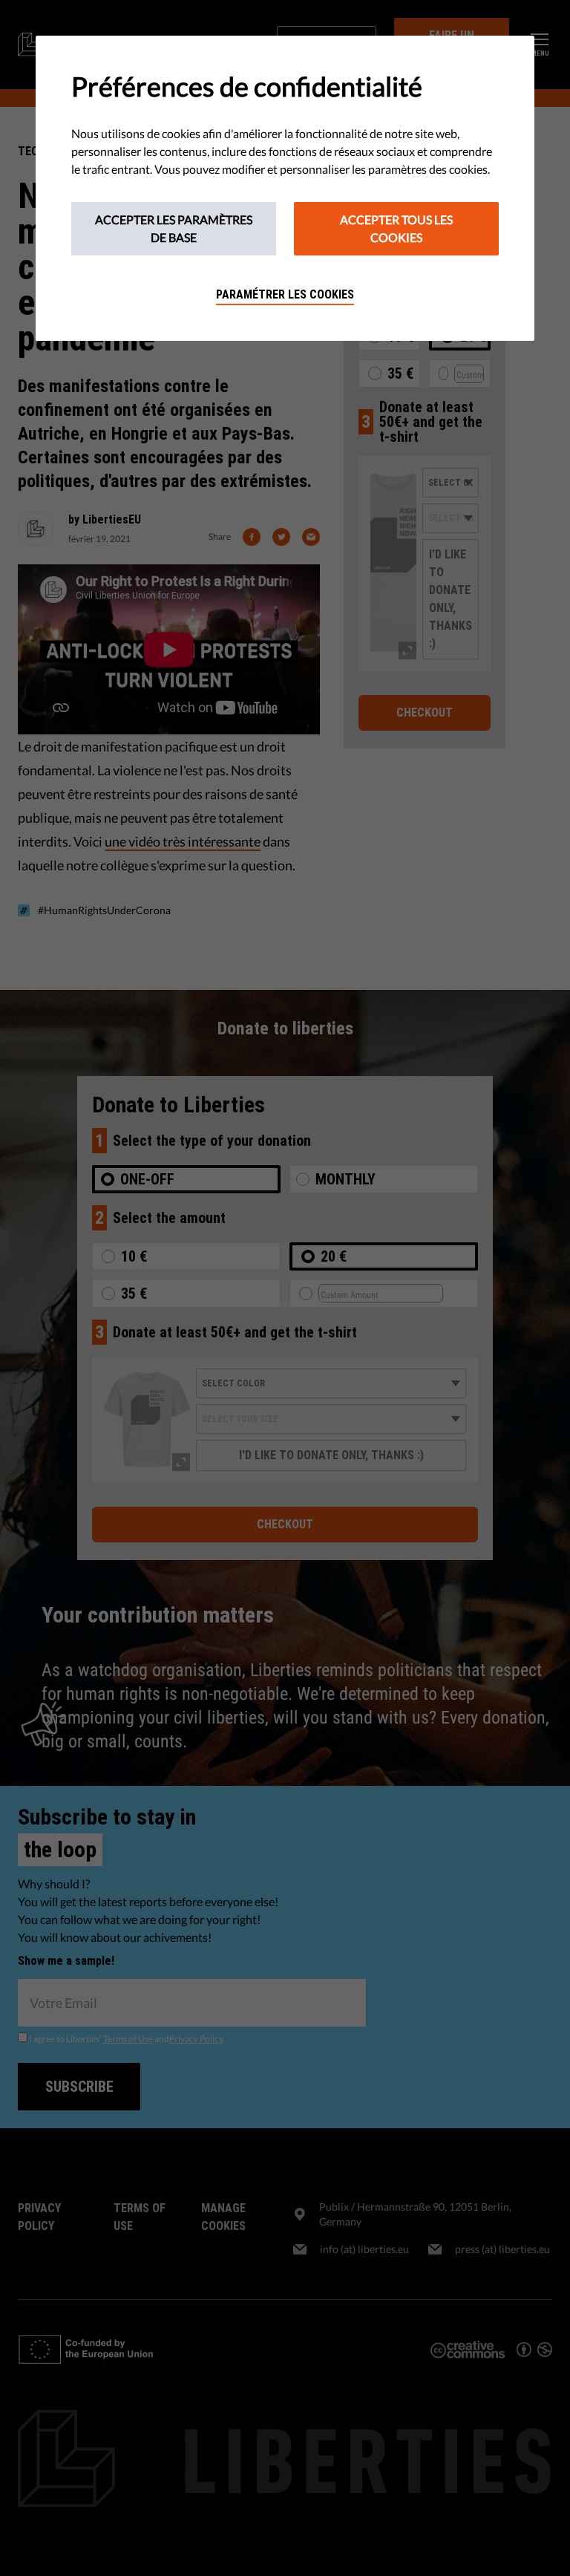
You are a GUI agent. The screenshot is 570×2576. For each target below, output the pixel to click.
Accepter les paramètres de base (174, 228)
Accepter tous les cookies (396, 228)
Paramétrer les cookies (285, 294)
